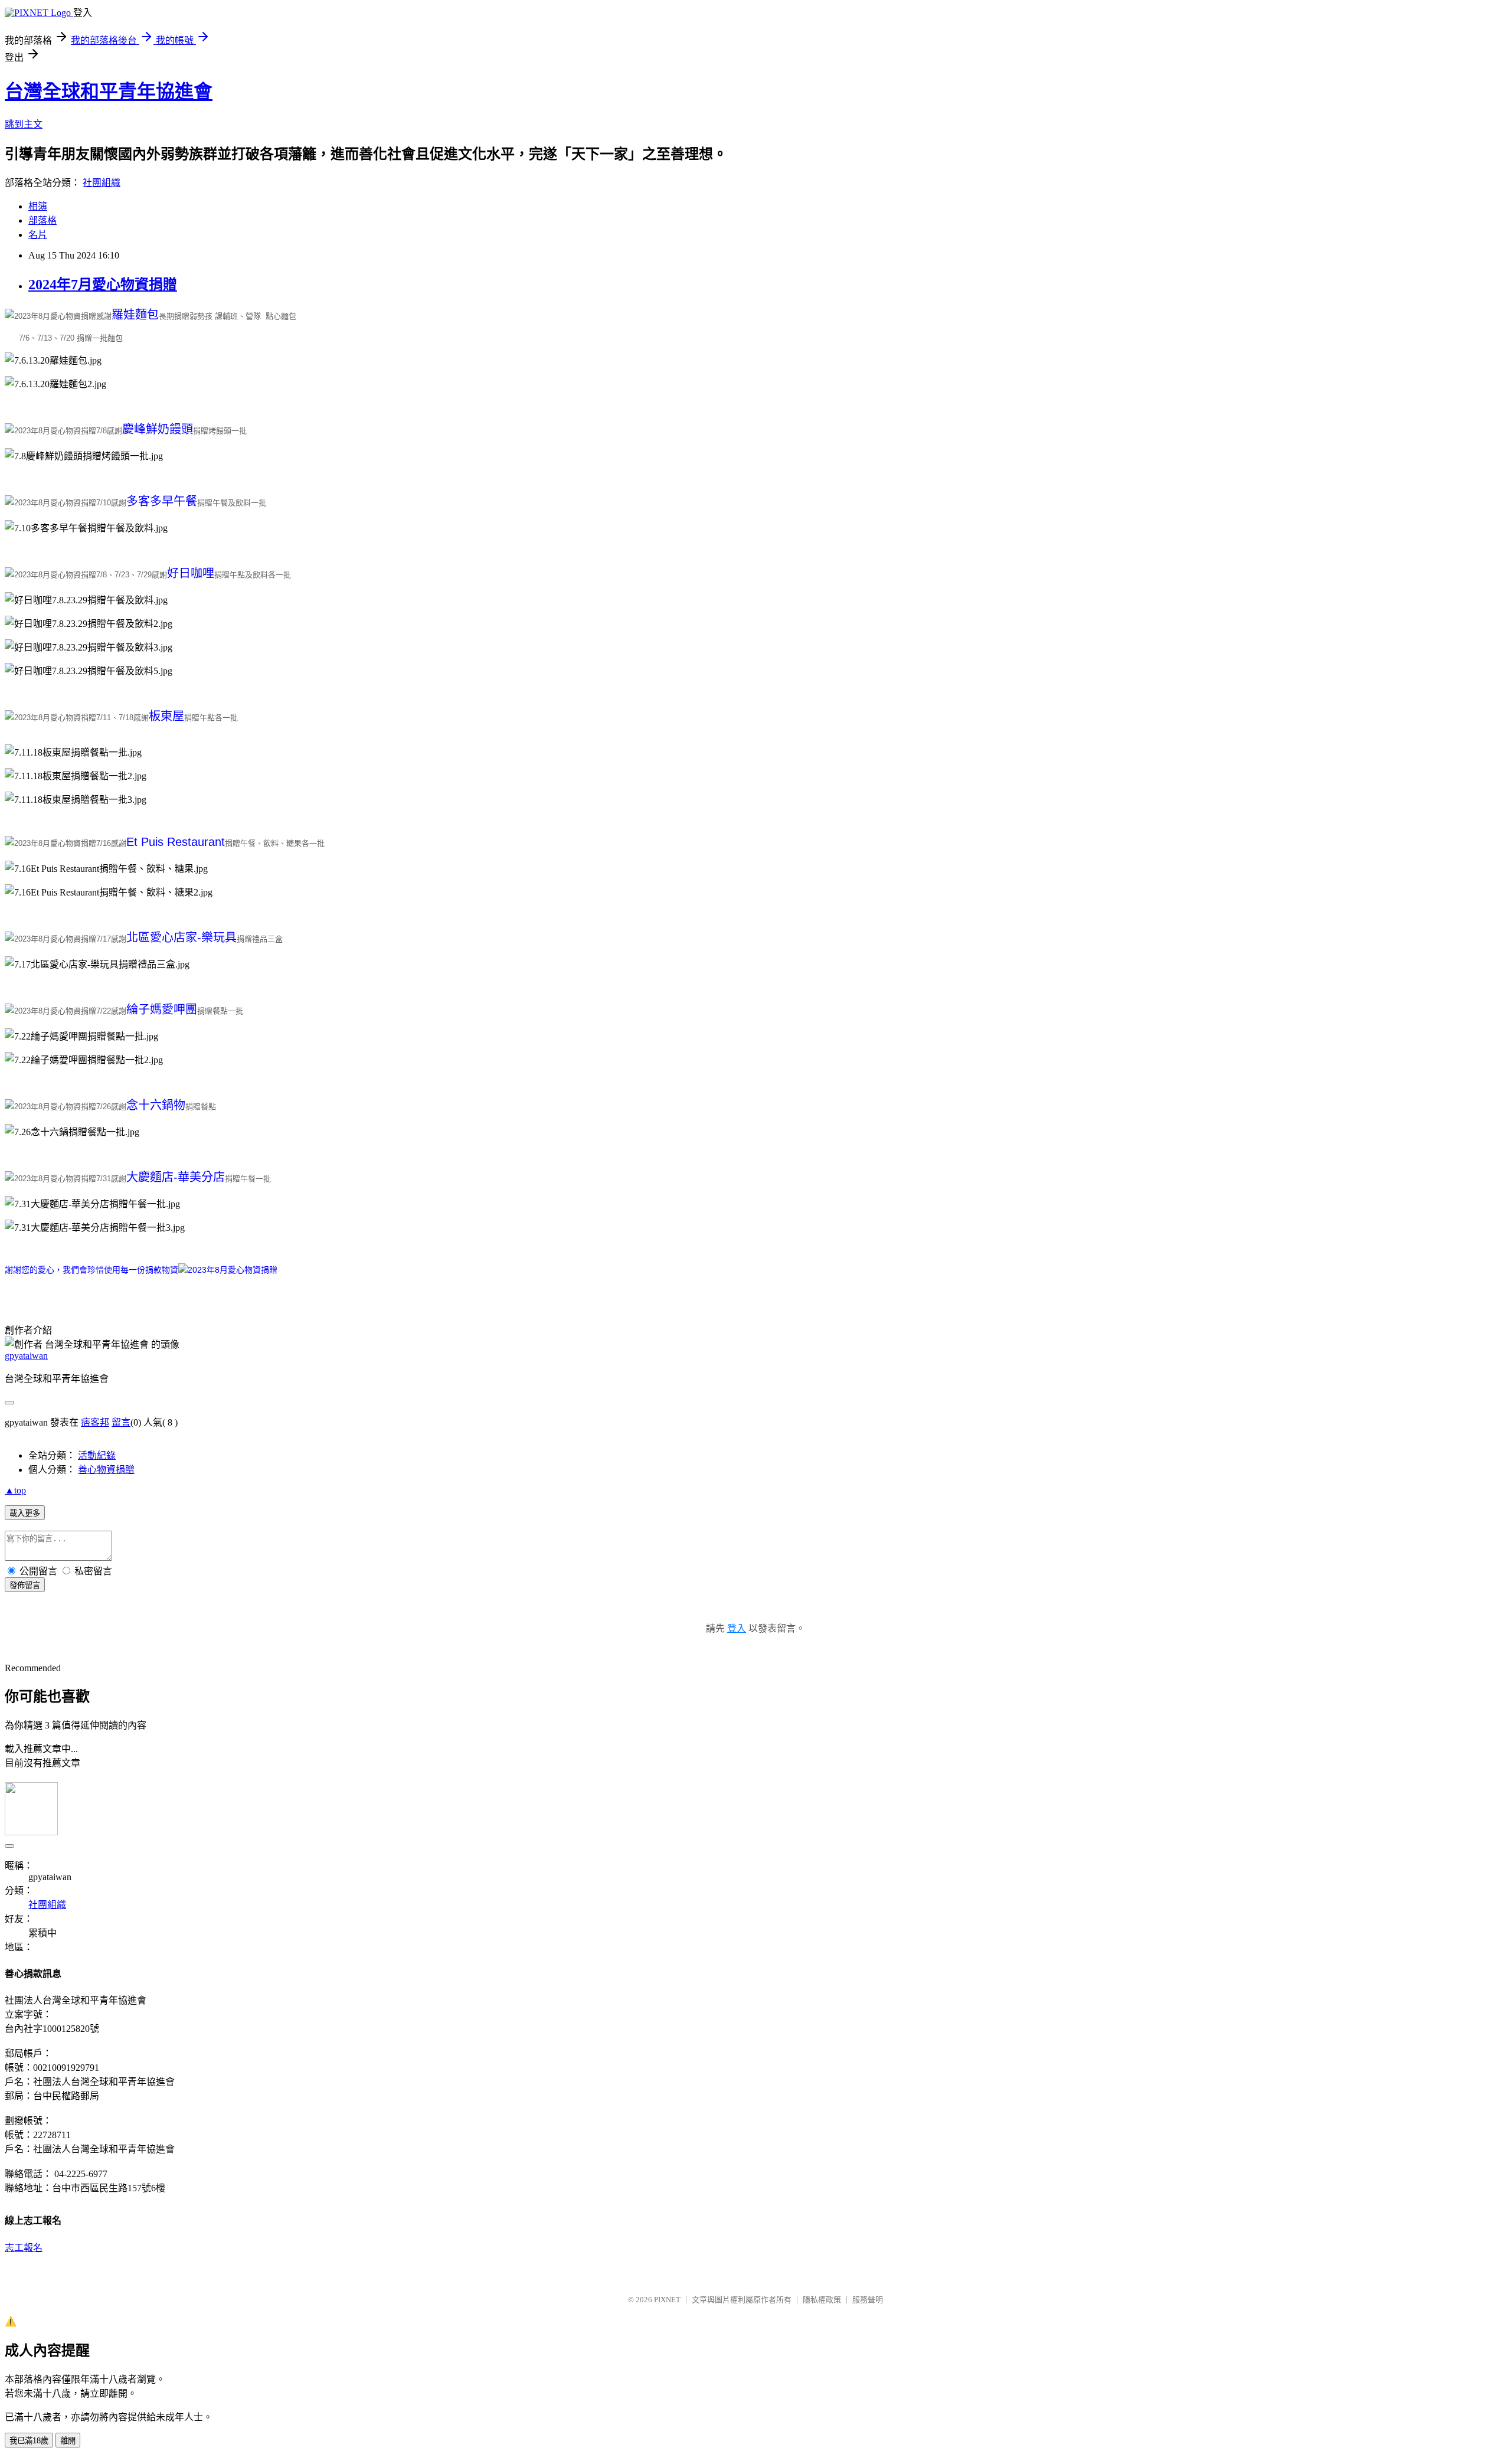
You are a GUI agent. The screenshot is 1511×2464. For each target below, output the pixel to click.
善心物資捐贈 (106, 1470)
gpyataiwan (26, 1356)
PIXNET (667, 2300)
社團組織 (102, 183)
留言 (121, 1422)
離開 (68, 2441)
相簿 (38, 206)
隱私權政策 (822, 2300)
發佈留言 (25, 1585)
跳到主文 (24, 124)
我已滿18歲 (29, 2441)
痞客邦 (95, 1422)
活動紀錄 (97, 1455)
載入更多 (25, 1513)
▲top (15, 1490)
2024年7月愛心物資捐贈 (103, 285)
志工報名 (24, 2248)
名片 (38, 235)
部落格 (42, 220)
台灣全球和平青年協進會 (109, 91)
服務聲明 (868, 2300)
